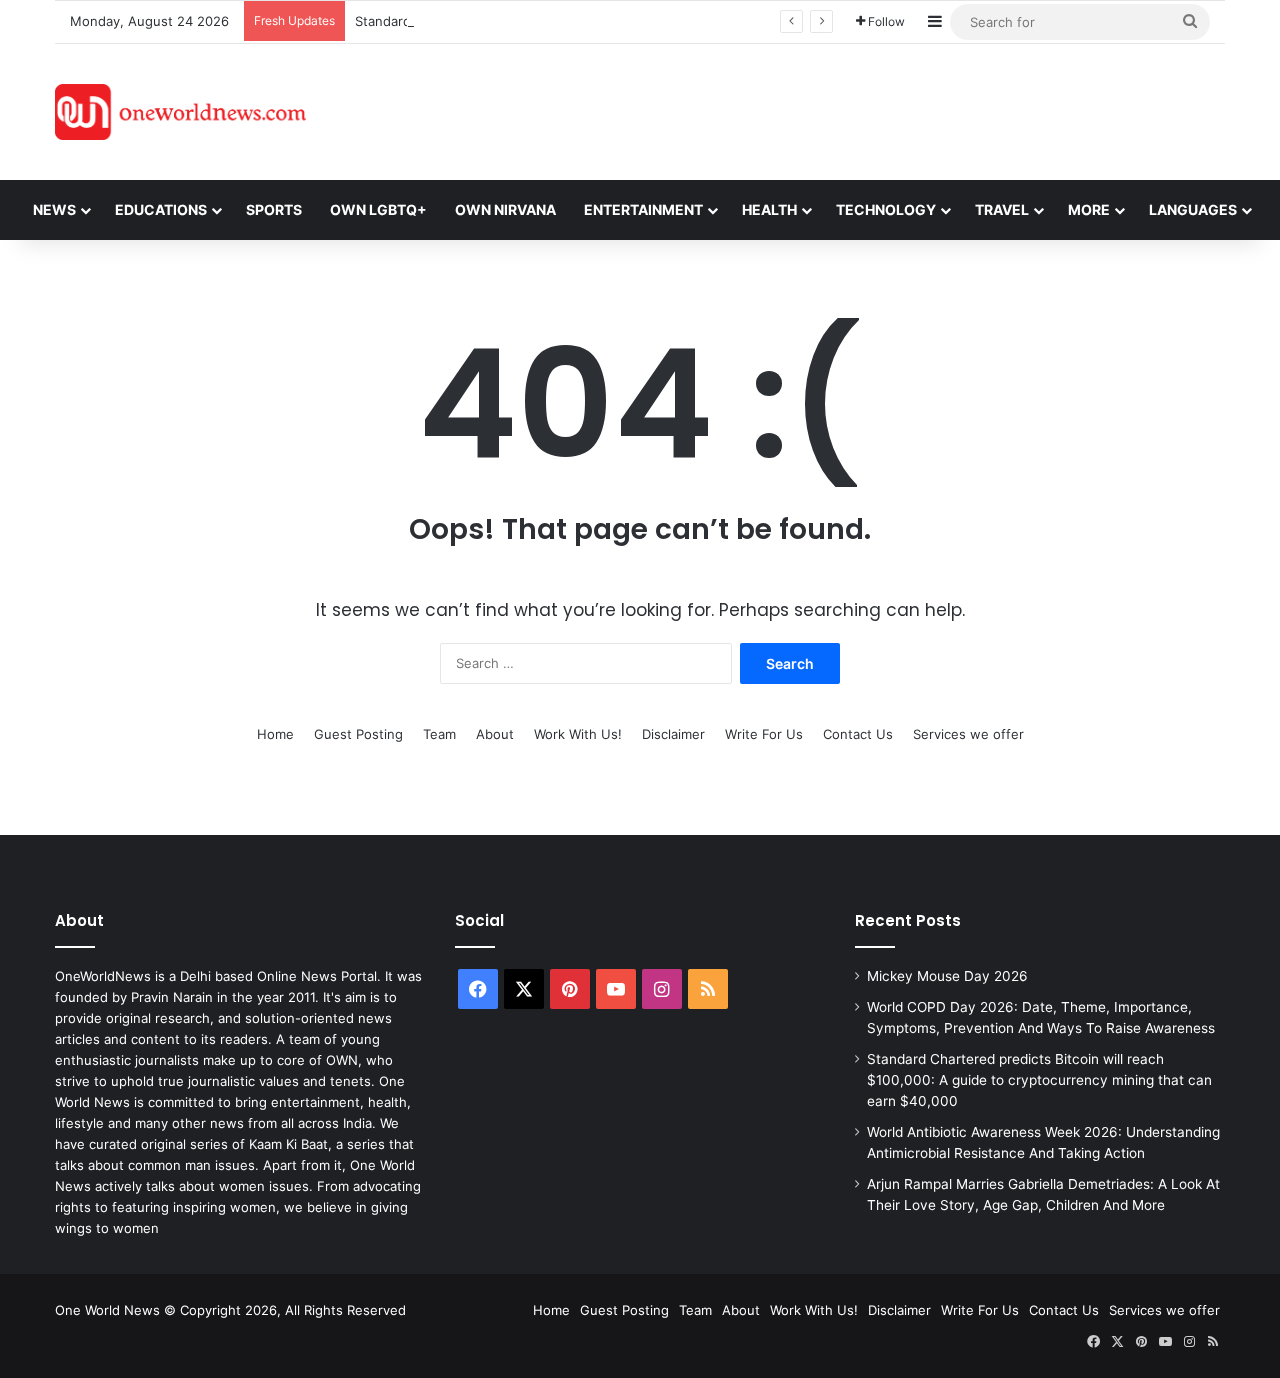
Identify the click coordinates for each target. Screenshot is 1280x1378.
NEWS (54, 209)
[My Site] (180, 112)
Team (439, 734)
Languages (1193, 209)
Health (769, 209)
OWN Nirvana (505, 209)
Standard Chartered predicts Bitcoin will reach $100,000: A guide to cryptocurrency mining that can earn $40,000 (1039, 1080)
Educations (161, 209)
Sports (274, 209)
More (1089, 209)
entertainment (643, 209)
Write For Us (764, 734)
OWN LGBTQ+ (378, 209)
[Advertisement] (819, 109)
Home (275, 734)
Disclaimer (673, 734)
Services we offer (968, 734)
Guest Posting (358, 734)
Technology (886, 209)
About (495, 734)
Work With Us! (578, 734)
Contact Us (858, 734)
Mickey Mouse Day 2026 (947, 976)
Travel (1002, 209)
